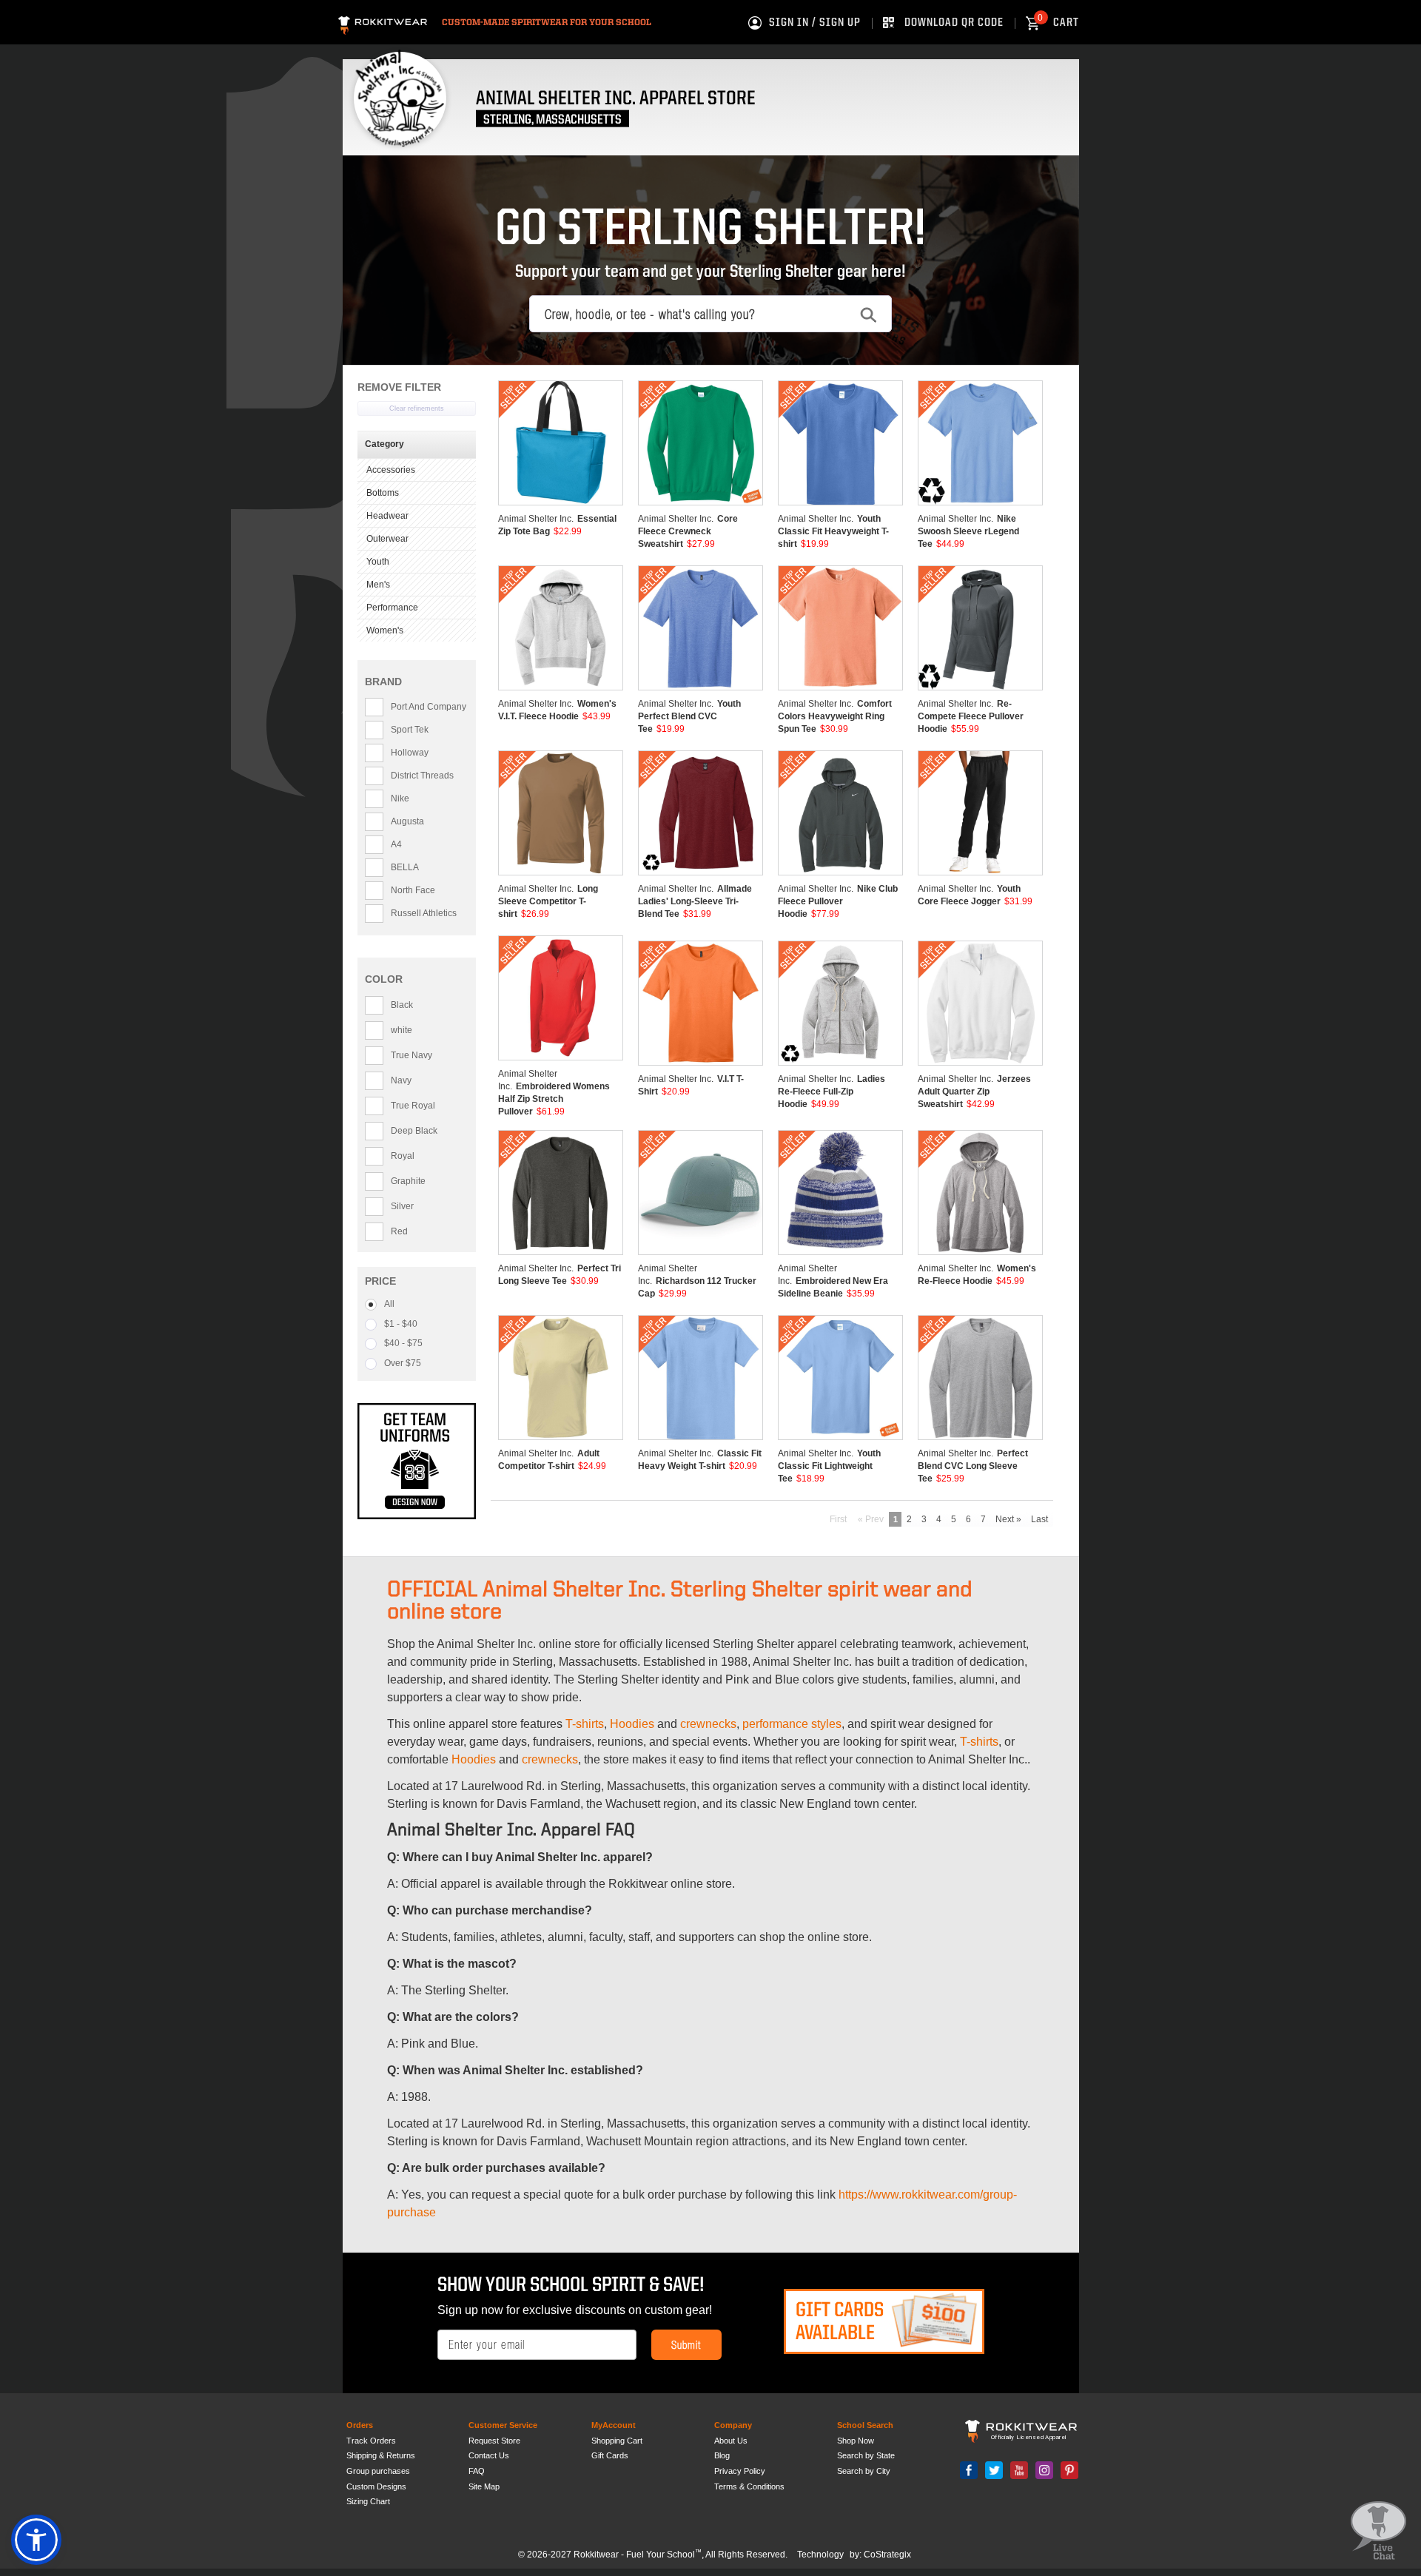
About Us (731, 2441)
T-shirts (585, 1724)
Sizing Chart (368, 2501)
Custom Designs (376, 2486)
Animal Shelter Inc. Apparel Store (616, 99)
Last (1039, 1519)
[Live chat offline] (1378, 2531)
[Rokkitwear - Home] (383, 23)
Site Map (484, 2486)
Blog (722, 2455)
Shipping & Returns (381, 2455)
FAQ (477, 2471)
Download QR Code (954, 23)
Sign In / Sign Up (815, 23)
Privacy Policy (740, 2471)
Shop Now (856, 2441)
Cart (1058, 23)
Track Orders (371, 2441)
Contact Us (489, 2455)
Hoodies (632, 1724)
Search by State (866, 2455)
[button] (36, 2540)
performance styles (792, 1724)
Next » (1008, 1519)
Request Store (494, 2441)
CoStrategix (887, 2555)
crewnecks (708, 1724)
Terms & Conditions (749, 2486)
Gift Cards (610, 2455)
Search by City (864, 2471)
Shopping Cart (617, 2441)
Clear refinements (417, 408)
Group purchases (378, 2471)
